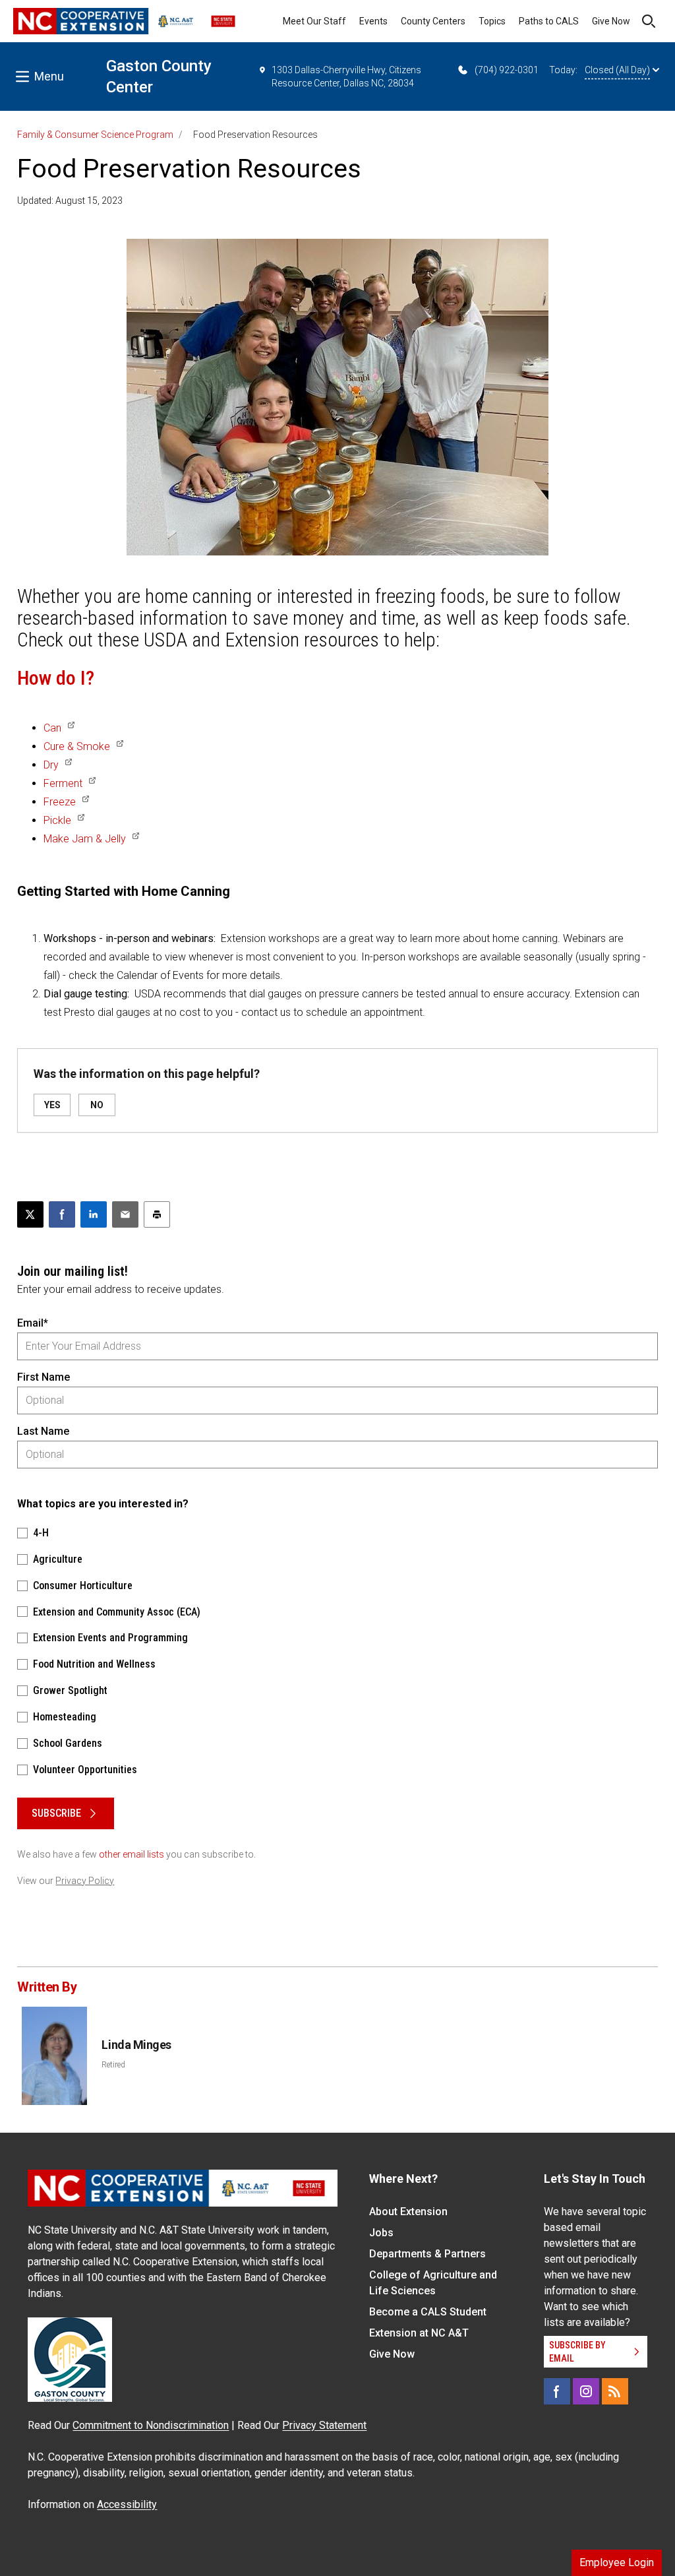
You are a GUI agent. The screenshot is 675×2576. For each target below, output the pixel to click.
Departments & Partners (427, 2254)
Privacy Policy (85, 1881)
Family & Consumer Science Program (95, 135)
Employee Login (617, 2562)
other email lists (132, 1854)
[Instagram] (586, 2391)
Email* (33, 1323)
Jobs (381, 2233)
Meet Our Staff (314, 21)
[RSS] (615, 2391)
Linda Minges (136, 2045)
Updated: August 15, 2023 (70, 201)
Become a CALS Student (428, 2312)
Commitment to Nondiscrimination (151, 2425)
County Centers (433, 21)
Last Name (43, 1431)
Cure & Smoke (77, 746)
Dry (51, 765)
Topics (492, 21)
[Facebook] (557, 2391)
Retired (113, 2065)
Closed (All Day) (617, 70)
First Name (44, 1377)
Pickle (57, 820)
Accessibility (127, 2504)
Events (373, 21)
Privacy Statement (324, 2425)
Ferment (63, 783)
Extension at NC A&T (419, 2333)
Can (52, 728)
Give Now (611, 21)
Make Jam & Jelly (85, 839)
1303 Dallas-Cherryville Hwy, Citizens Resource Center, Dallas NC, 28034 (346, 77)
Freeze (60, 802)
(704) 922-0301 (507, 70)
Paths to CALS (549, 21)
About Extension (408, 2212)
